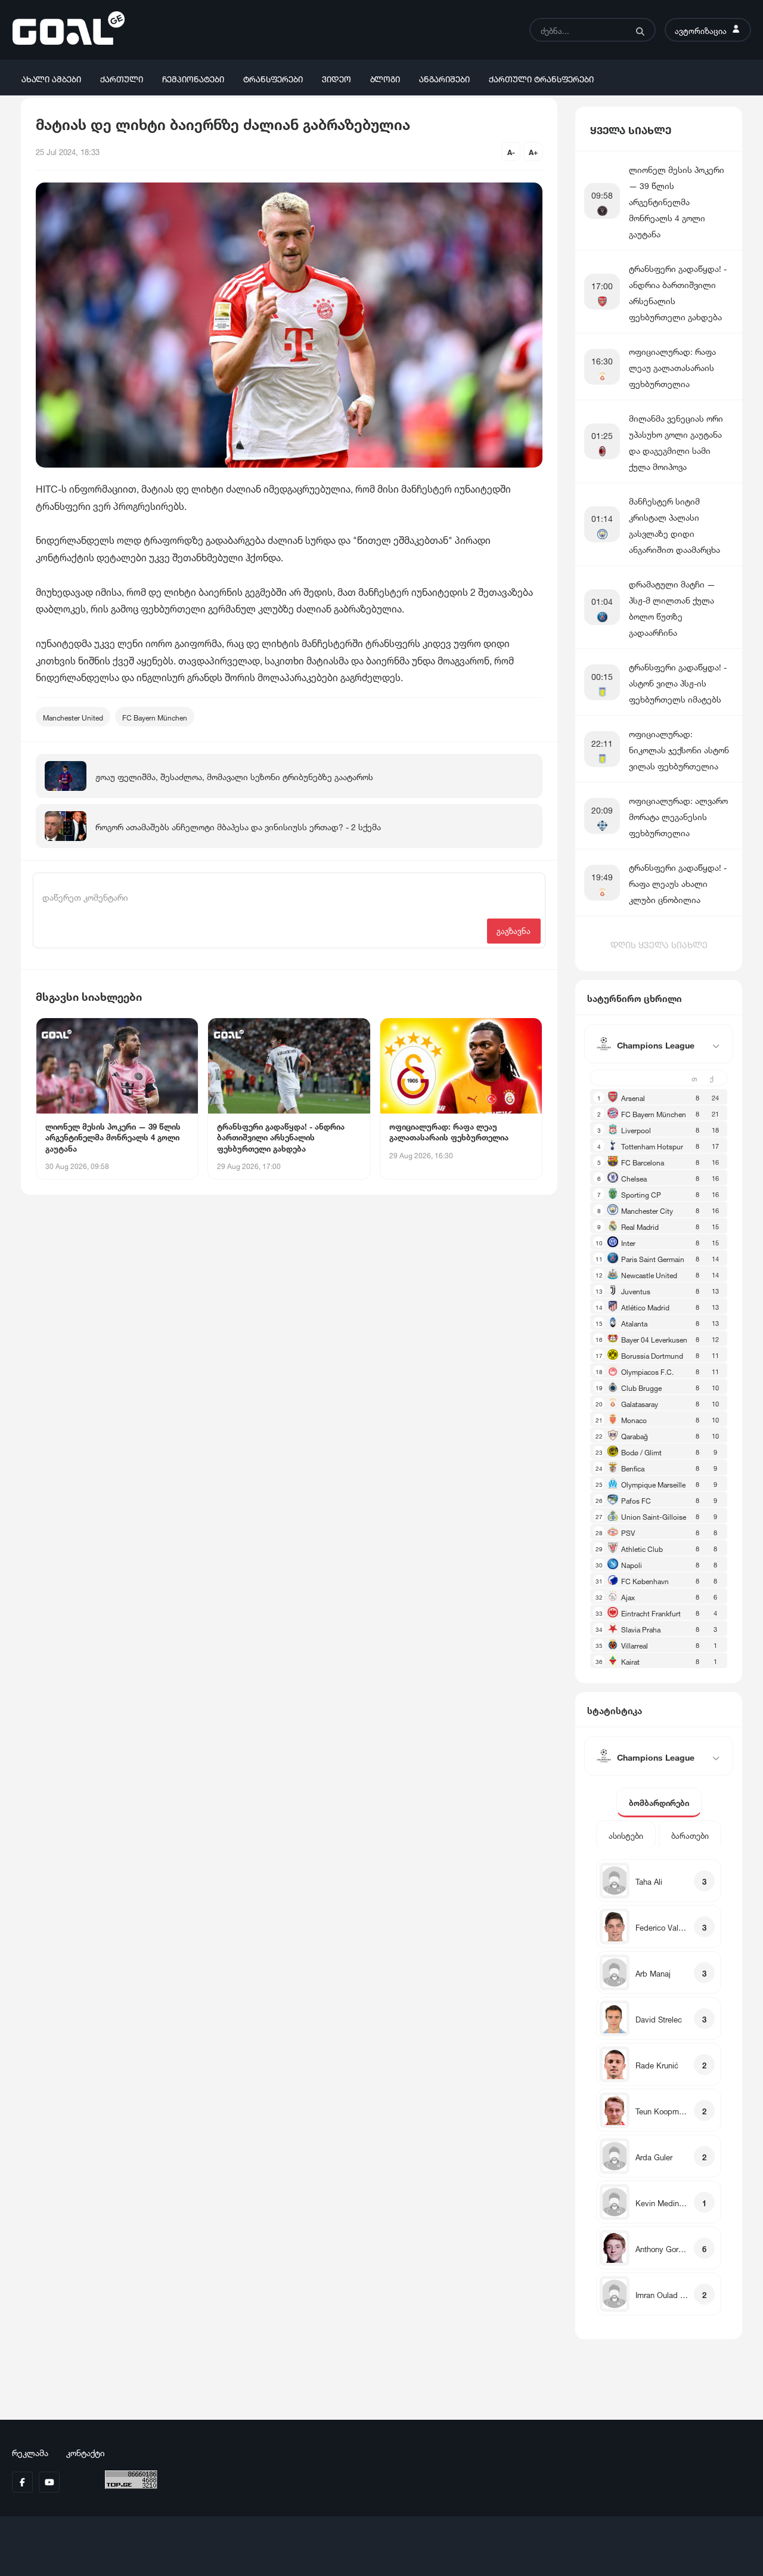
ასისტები (626, 1835)
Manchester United (73, 717)
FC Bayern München (155, 717)
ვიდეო (336, 78)
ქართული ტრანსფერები (541, 78)
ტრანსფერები (273, 78)
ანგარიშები (444, 78)
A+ (533, 151)
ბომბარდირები (659, 1802)
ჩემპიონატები (193, 78)
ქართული (122, 78)
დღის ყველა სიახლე (659, 944)
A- (511, 151)
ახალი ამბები (51, 78)
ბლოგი (385, 78)
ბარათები (690, 1835)
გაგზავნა (514, 930)
